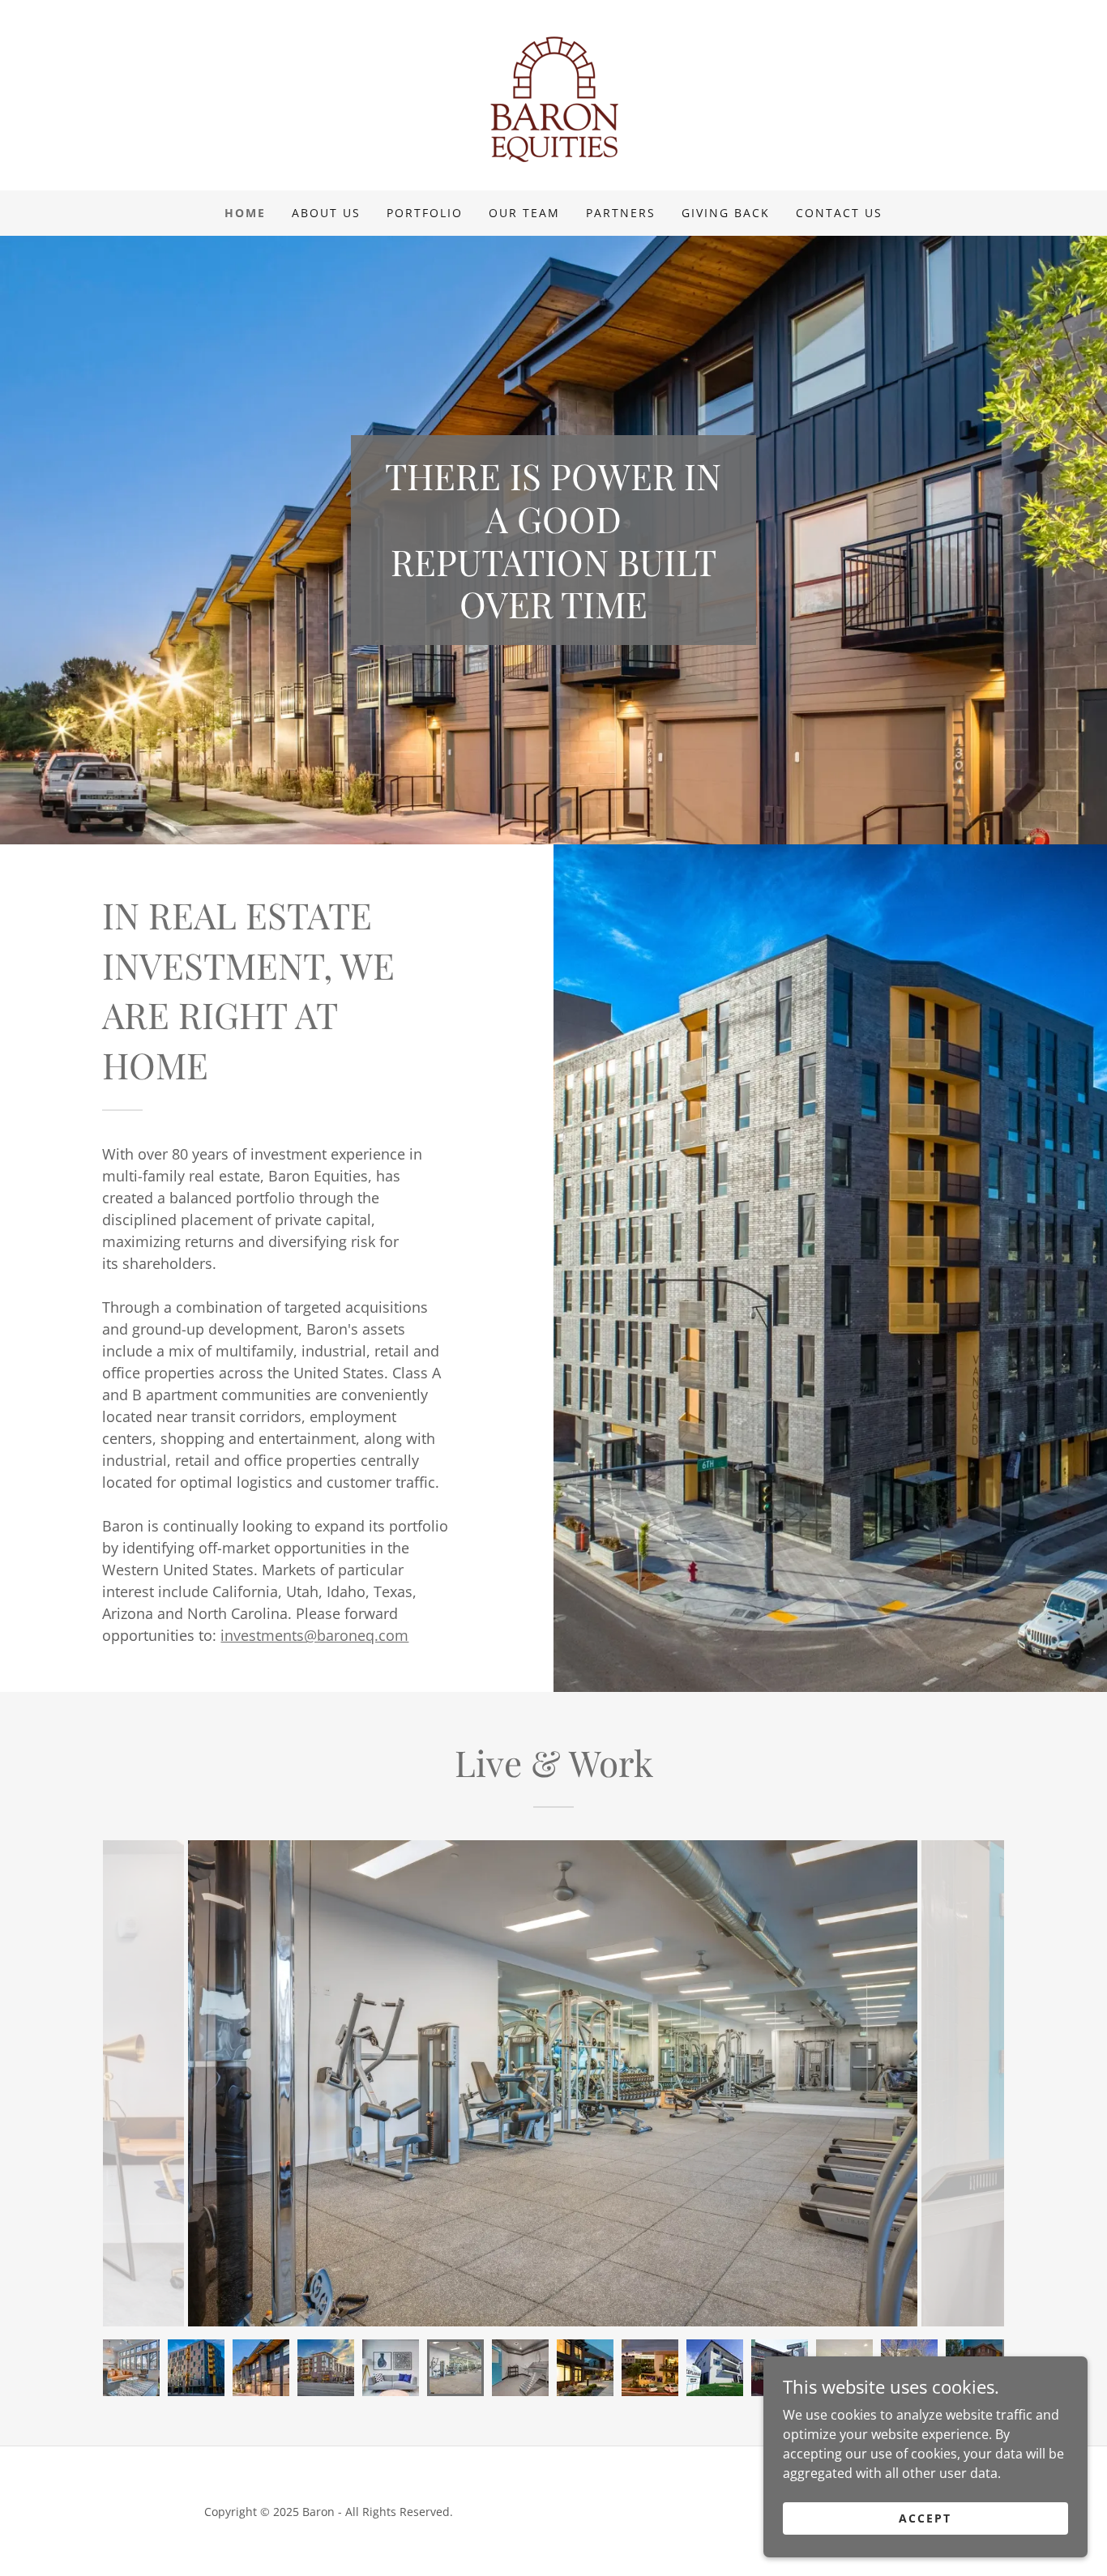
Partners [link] (621, 213)
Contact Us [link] (839, 213)
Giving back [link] (726, 213)
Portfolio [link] (425, 213)
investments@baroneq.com (314, 1635)
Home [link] (245, 213)
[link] (553, 94)
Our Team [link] (524, 213)
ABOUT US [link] (326, 213)
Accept (925, 2518)
